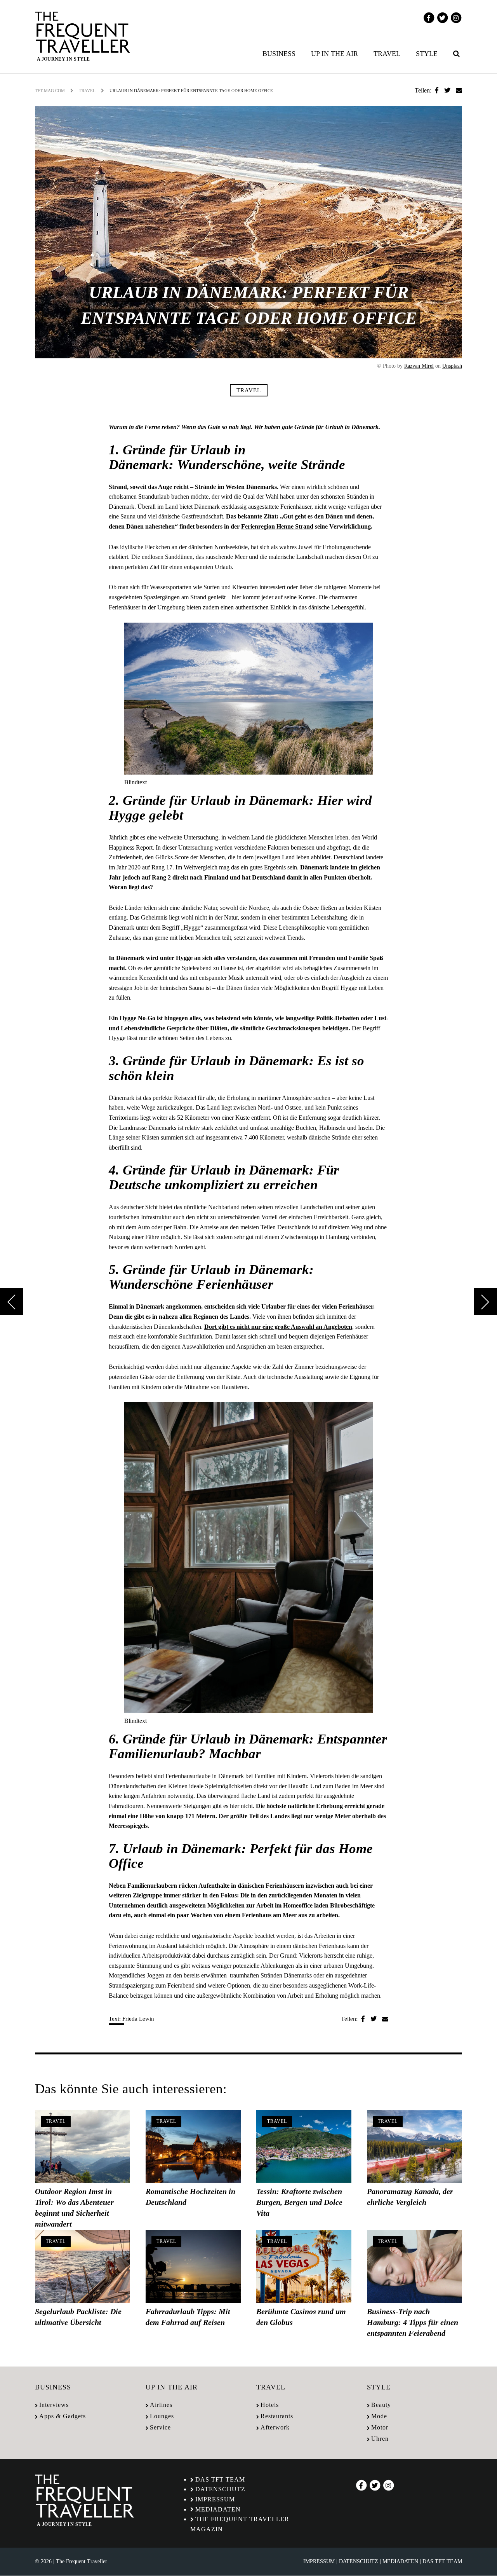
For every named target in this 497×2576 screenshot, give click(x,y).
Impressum (215, 2499)
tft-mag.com (50, 91)
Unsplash (452, 366)
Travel (387, 54)
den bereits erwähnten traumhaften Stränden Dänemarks (242, 1975)
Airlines (161, 2405)
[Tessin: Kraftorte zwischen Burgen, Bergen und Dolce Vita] (304, 2146)
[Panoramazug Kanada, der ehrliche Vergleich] (414, 2146)
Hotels (270, 2405)
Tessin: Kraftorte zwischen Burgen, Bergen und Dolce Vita (299, 2202)
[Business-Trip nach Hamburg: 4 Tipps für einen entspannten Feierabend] (414, 2266)
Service (160, 2427)
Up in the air (335, 54)
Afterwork (275, 2427)
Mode (379, 2416)
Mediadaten (218, 2509)
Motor (380, 2427)
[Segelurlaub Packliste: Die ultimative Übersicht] (83, 2266)
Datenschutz (220, 2489)
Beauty (381, 2405)
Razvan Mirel (419, 366)
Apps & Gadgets (63, 2416)
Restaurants (277, 2416)
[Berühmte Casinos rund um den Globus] (304, 2266)
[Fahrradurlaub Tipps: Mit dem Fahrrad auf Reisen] (193, 2266)
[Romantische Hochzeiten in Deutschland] (193, 2146)
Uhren (380, 2439)
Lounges (162, 2416)
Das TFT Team (220, 2479)
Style (427, 54)
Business (279, 54)
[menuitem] (281, 54)
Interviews (54, 2405)
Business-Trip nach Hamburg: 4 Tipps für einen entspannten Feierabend (413, 2322)
